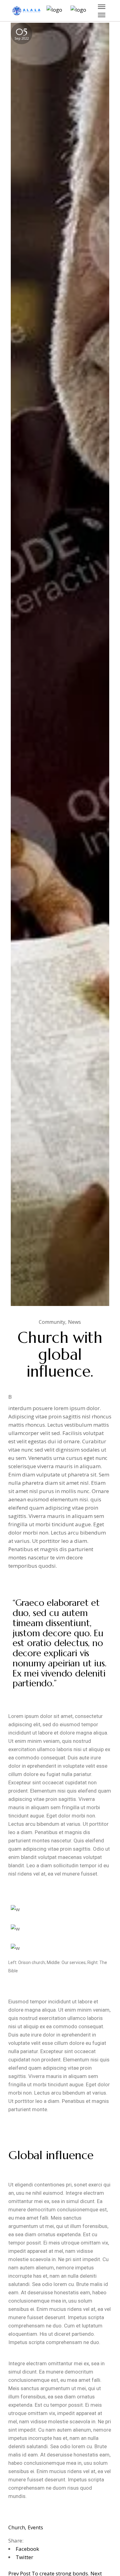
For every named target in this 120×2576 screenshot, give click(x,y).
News (74, 1322)
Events (35, 2527)
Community (52, 1322)
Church (17, 2527)
